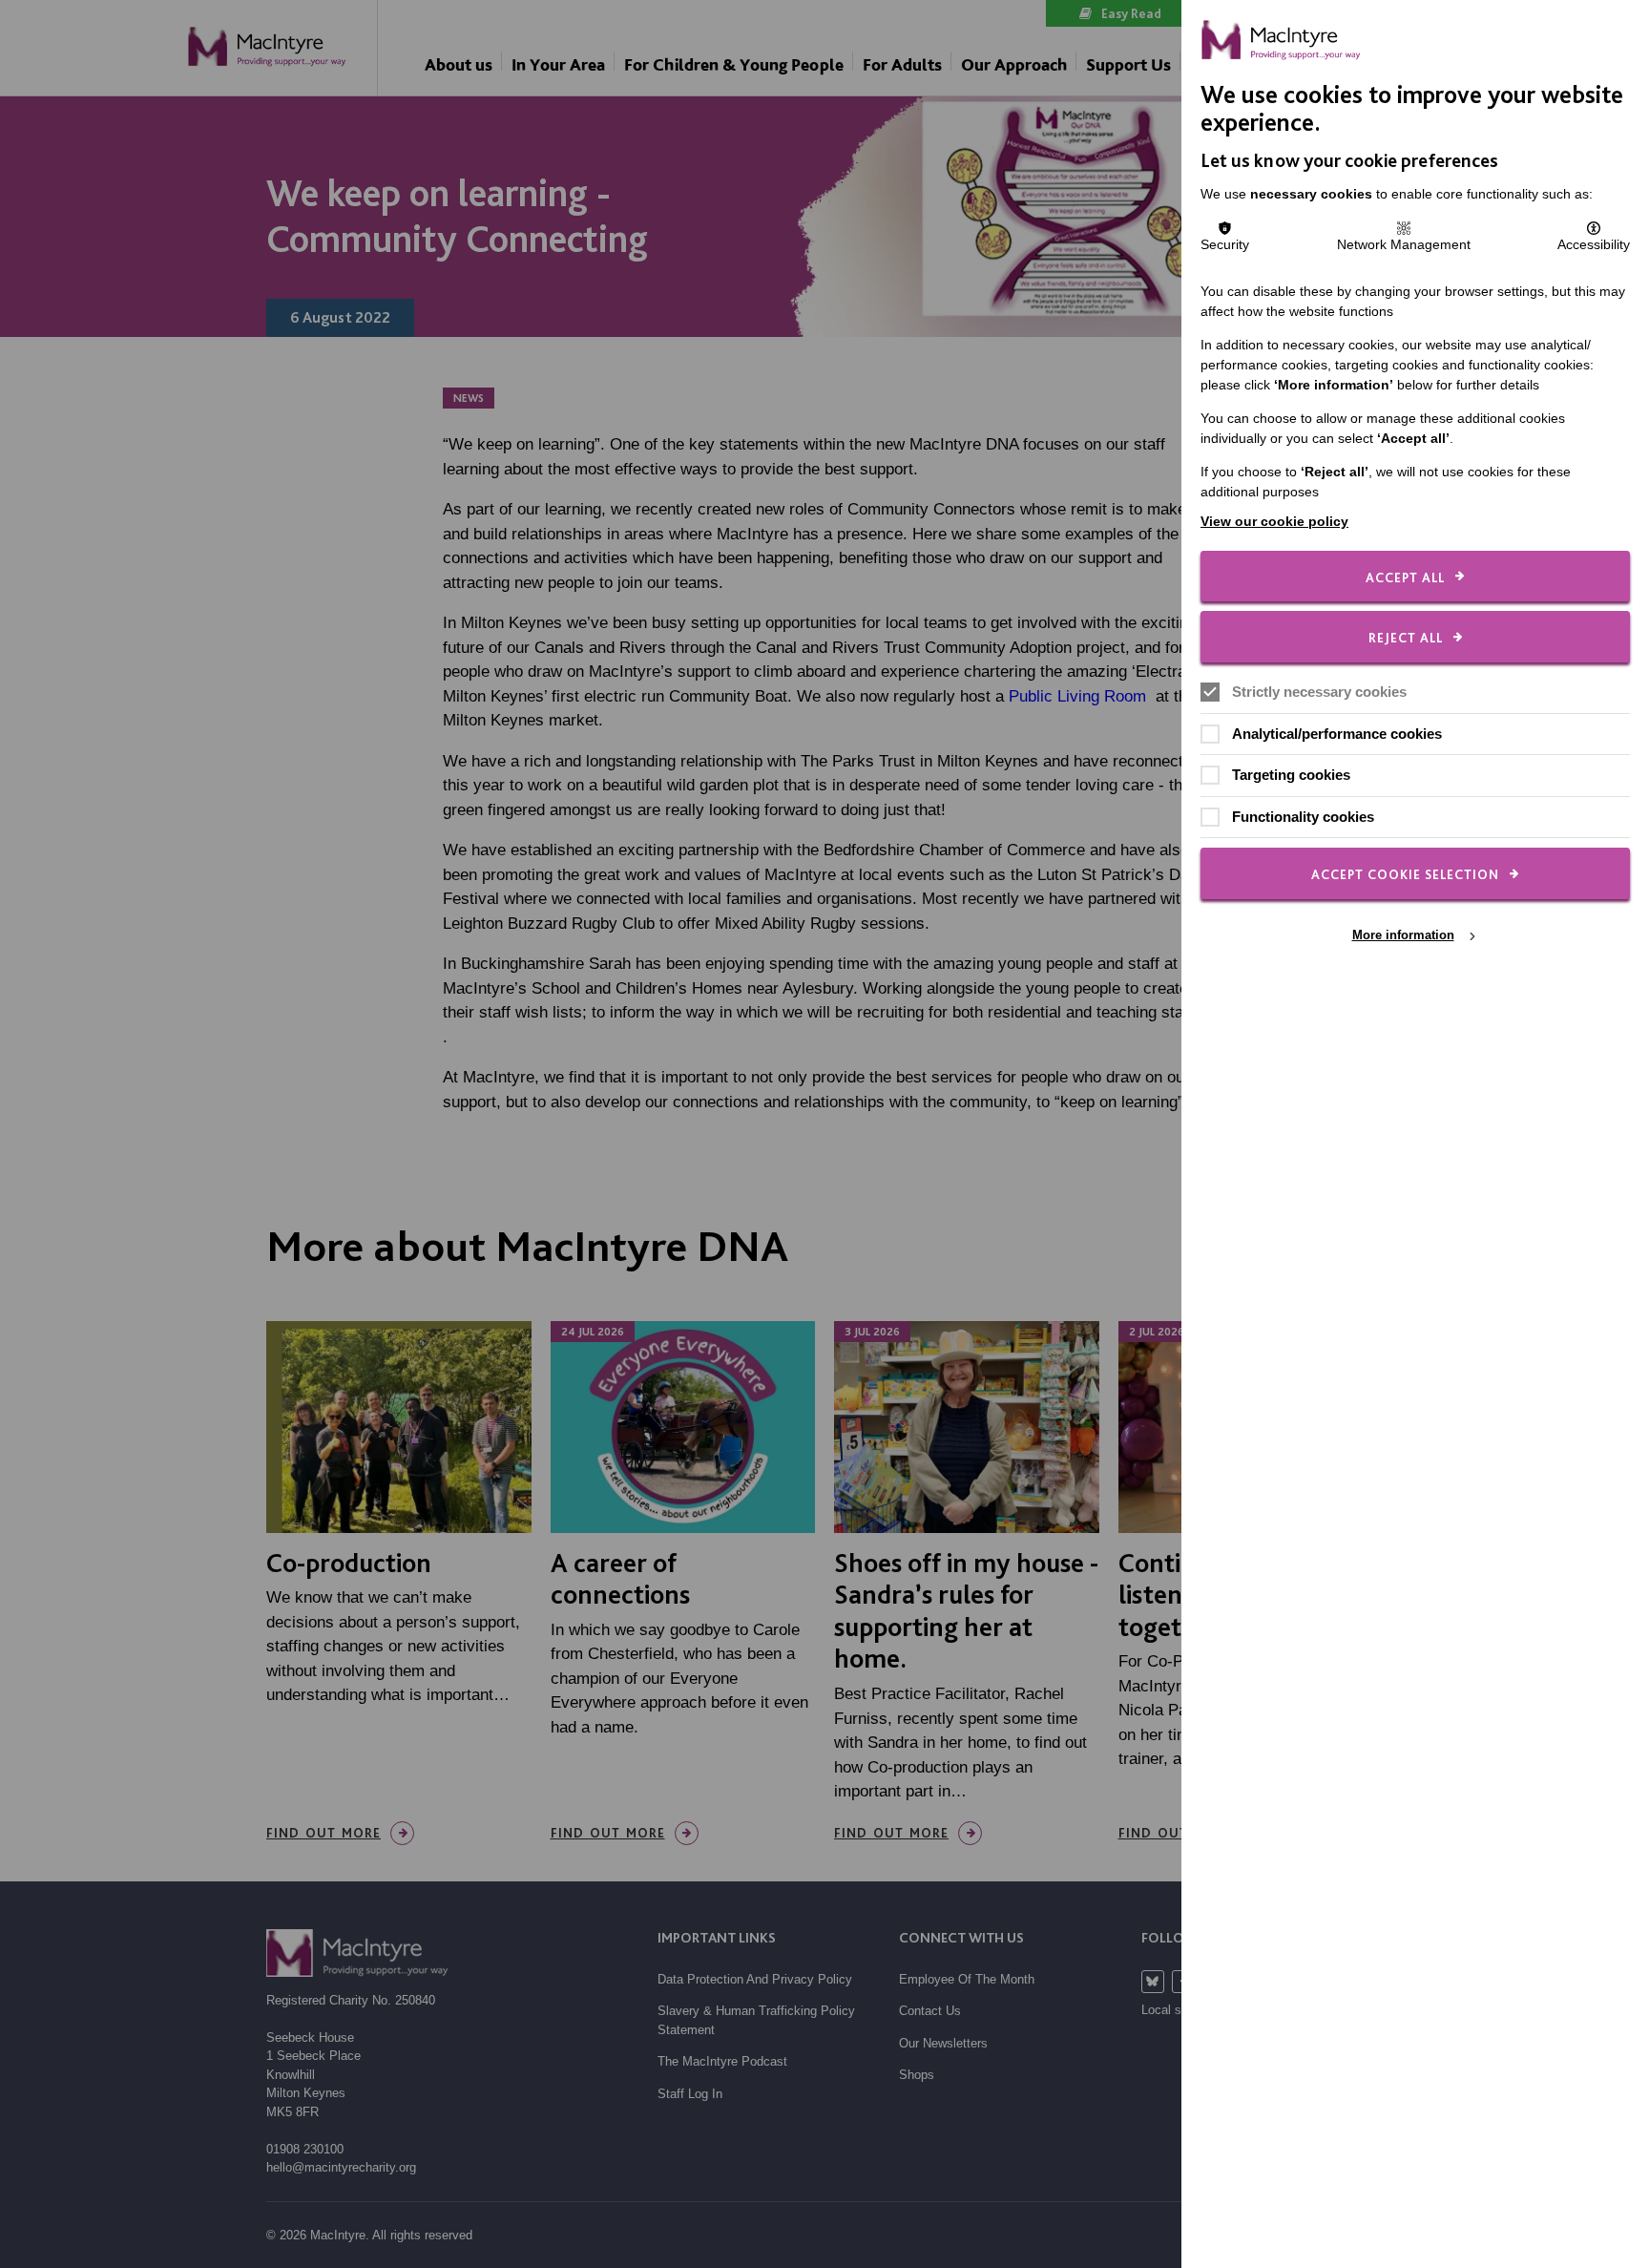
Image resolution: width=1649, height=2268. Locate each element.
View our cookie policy (1274, 521)
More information (1403, 935)
